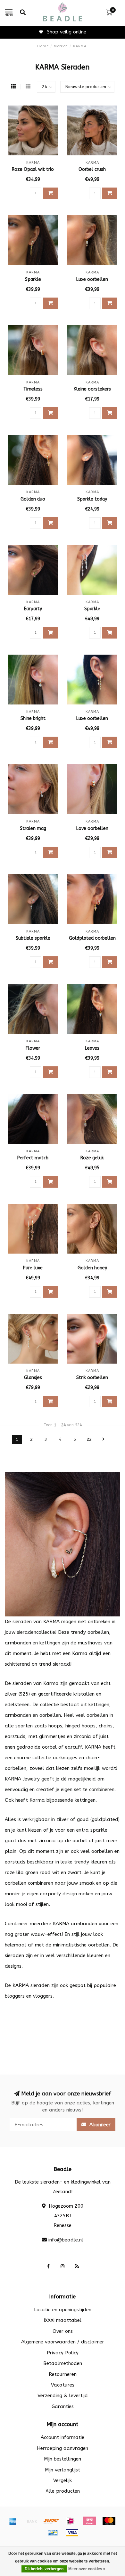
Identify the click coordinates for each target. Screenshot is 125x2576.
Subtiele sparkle (33, 938)
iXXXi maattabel (63, 2320)
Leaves (92, 1048)
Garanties (63, 2406)
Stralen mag (33, 828)
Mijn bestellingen (63, 2459)
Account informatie (63, 2437)
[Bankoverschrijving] (32, 2521)
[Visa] (72, 2533)
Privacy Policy (63, 2353)
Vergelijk (63, 2480)
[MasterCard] (109, 2521)
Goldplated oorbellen (92, 938)
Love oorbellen (92, 828)
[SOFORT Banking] (51, 2521)
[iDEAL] (71, 2521)
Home (43, 46)
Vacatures (63, 2385)
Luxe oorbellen (92, 279)
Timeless (33, 389)
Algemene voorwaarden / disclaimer (63, 2342)
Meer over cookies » (87, 2569)
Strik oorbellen (92, 1378)
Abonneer (99, 2125)
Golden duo (33, 499)
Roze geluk (92, 1158)
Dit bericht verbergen (44, 2569)
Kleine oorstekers (92, 389)
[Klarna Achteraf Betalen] (90, 2521)
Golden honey (92, 1268)
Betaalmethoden (63, 2363)
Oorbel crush (92, 169)
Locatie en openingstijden (63, 2310)
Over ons (63, 2331)
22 (89, 1440)
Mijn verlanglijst (63, 2470)
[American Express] (13, 2521)
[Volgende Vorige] (104, 1440)
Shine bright (33, 718)
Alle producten (63, 2491)
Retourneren (63, 2374)
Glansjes (33, 1378)
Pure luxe (33, 1268)
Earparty (33, 609)
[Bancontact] (53, 2533)
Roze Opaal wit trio (33, 169)
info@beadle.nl (66, 2240)
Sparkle (33, 279)
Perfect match (33, 1158)
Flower (33, 1048)
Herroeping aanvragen (63, 2448)
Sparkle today (92, 499)
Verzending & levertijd (63, 2396)
